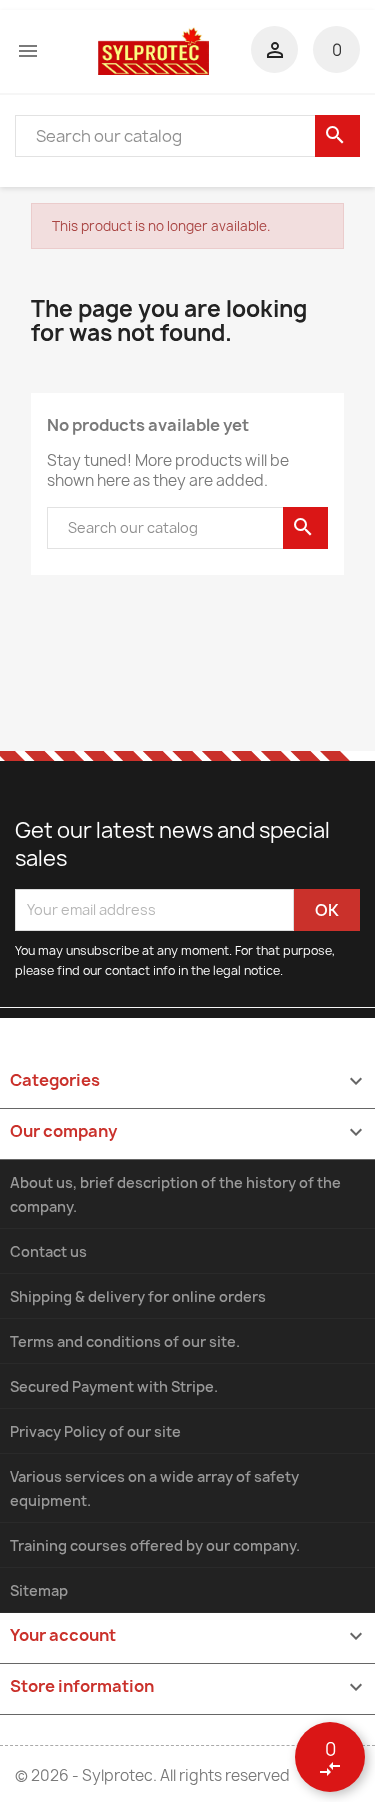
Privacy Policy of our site (95, 1431)
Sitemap (39, 1590)
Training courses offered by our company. (155, 1545)
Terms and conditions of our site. (125, 1341)
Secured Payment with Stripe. (114, 1386)
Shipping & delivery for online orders (138, 1296)
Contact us (48, 1251)
